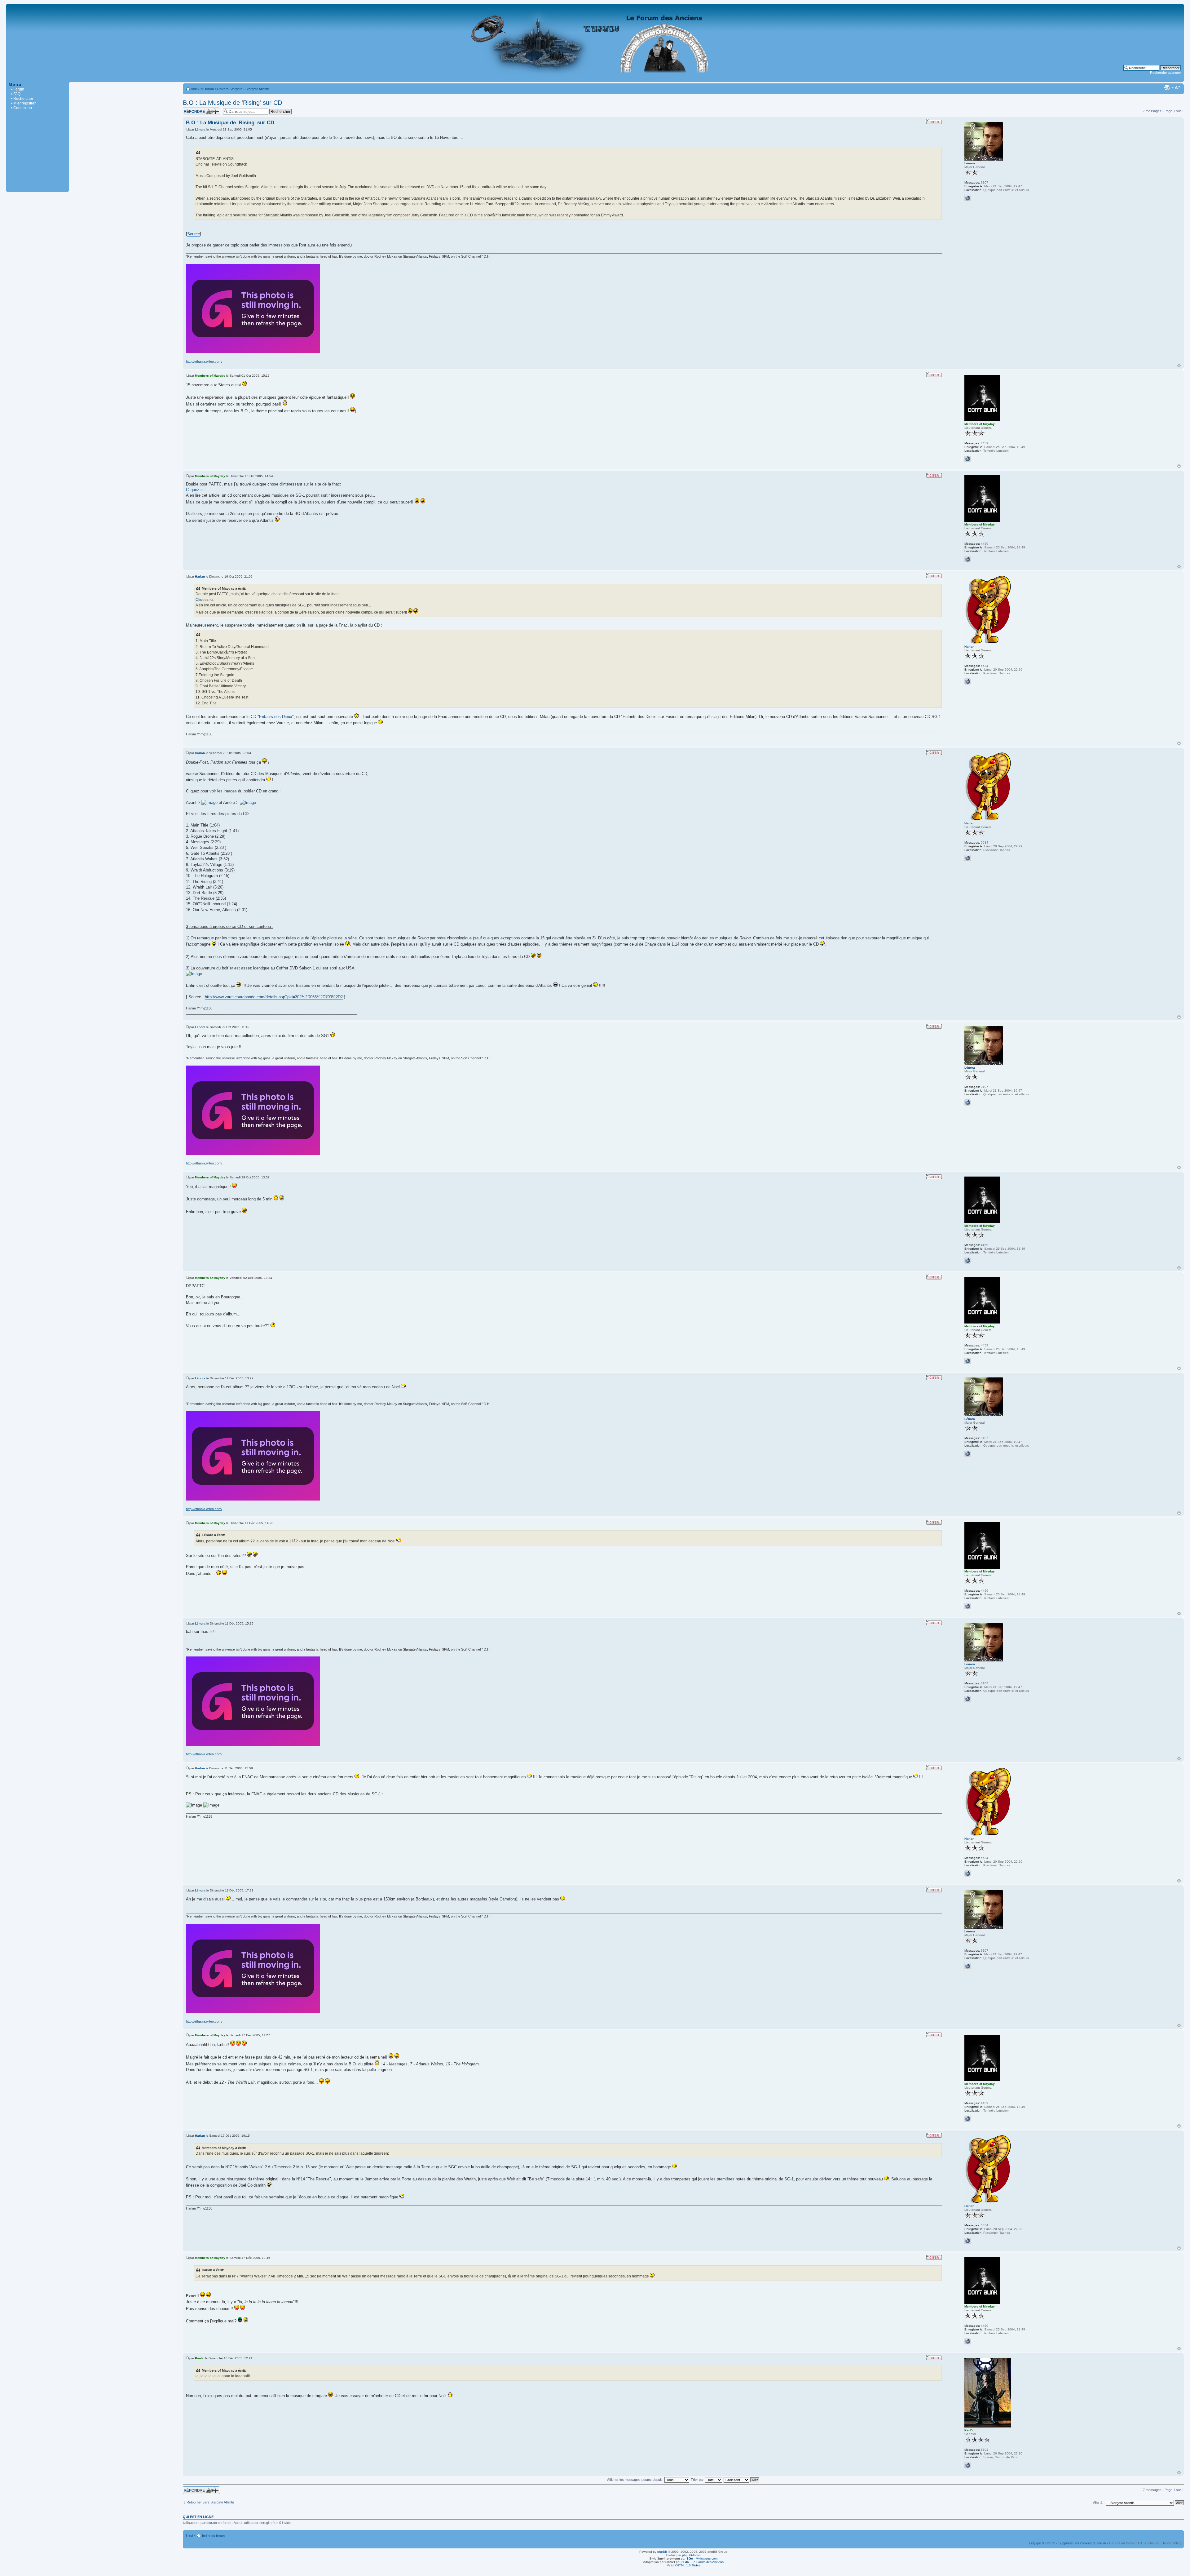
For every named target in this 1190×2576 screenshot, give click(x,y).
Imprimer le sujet (1167, 88)
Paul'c (200, 2358)
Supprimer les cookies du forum (1082, 2543)
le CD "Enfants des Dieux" (270, 717)
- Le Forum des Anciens (703, 2562)
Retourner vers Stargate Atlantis (211, 2502)
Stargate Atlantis (258, 89)
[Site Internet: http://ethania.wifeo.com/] (967, 198)
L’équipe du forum (1042, 2543)
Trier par (698, 2480)
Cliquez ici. (196, 490)
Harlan (200, 576)
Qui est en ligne (198, 2517)
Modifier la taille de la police (1176, 88)
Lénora (200, 129)
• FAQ (16, 94)
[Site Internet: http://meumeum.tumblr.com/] (967, 459)
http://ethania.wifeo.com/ (204, 361)
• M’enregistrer (23, 103)
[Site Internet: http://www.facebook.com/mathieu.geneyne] (967, 681)
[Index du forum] (595, 79)
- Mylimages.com (702, 2558)
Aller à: (1098, 2503)
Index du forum (203, 89)
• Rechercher (22, 99)
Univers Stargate (230, 89)
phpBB (662, 2552)
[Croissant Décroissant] (742, 2480)
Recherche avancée (1165, 73)
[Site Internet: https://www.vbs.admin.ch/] (967, 2465)
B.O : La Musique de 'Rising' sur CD (232, 103)
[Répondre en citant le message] (934, 122)
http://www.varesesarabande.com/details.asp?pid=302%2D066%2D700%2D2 (274, 997)
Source (194, 234)
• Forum (18, 89)
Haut (1179, 366)
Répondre (190, 109)
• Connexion (22, 108)
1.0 (687, 2565)
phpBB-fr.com (692, 2555)
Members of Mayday (210, 376)
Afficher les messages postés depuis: (636, 2480)
